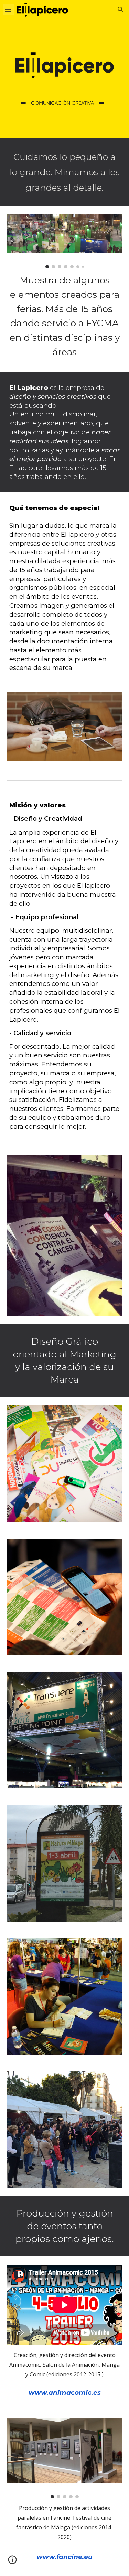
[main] (65, 172)
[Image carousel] (65, 241)
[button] (8, 9)
